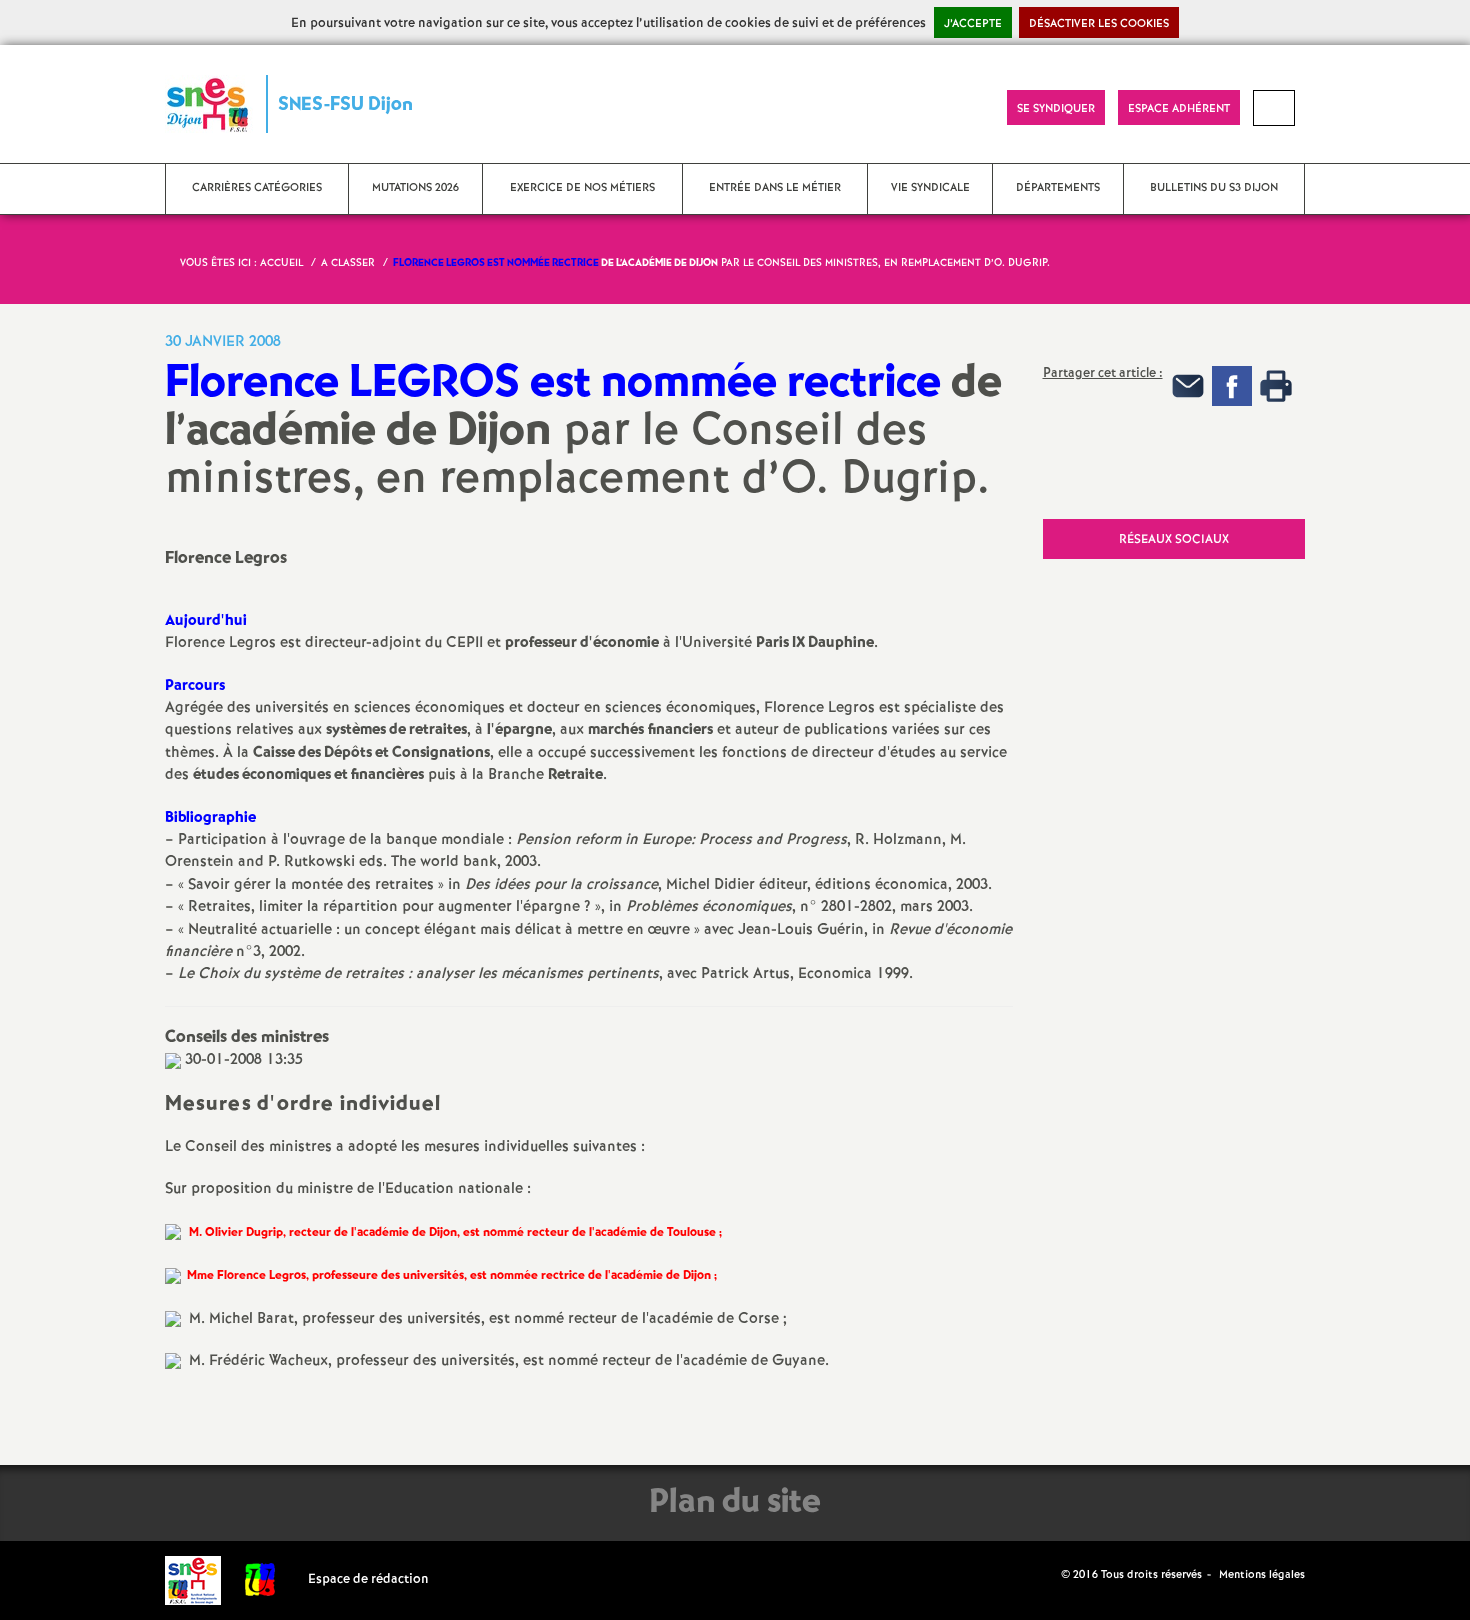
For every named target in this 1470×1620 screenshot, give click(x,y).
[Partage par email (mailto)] (1188, 385)
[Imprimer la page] (1276, 385)
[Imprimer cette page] (173, 1060)
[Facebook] (1232, 385)
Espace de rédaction (368, 1579)
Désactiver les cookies (1099, 24)
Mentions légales (1262, 1575)
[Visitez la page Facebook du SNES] (1048, 1575)
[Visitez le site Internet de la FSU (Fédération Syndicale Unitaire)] (260, 1579)
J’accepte (973, 24)
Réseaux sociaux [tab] (1174, 539)
